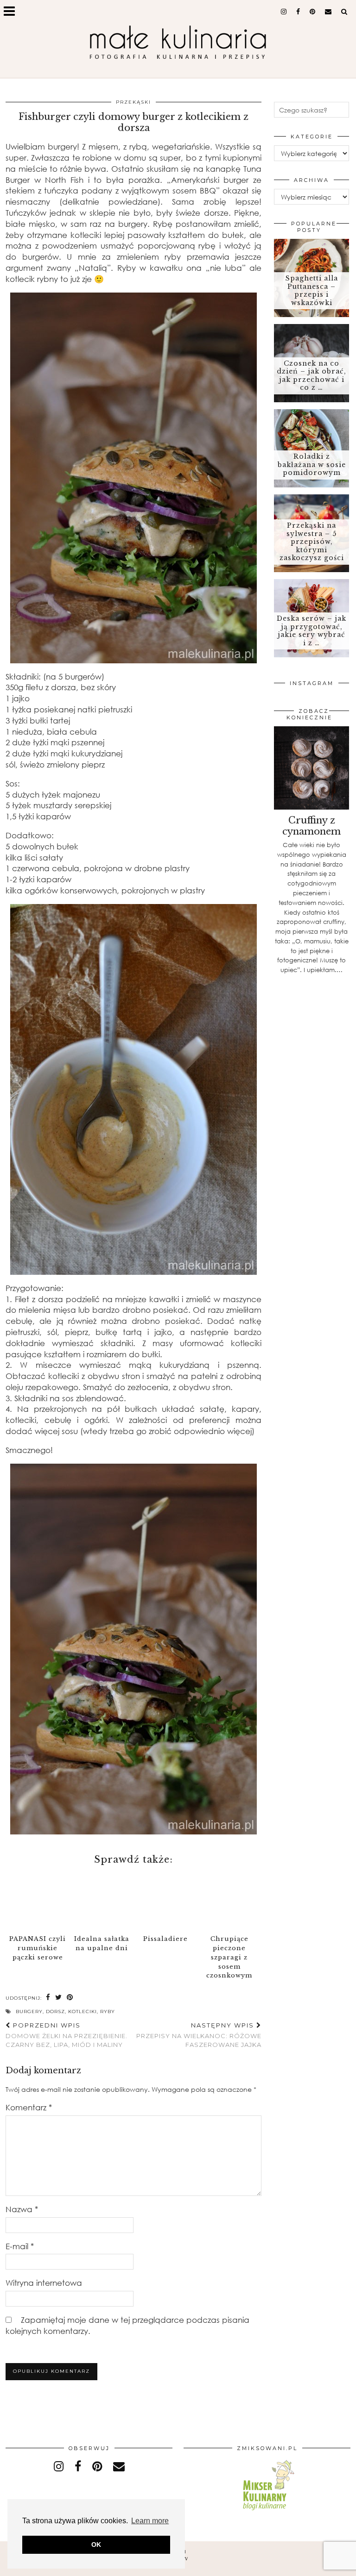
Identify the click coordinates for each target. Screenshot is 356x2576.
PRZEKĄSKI (133, 102)
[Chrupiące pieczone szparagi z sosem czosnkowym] (229, 1901)
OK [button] (96, 2545)
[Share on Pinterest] (70, 1998)
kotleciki (83, 2012)
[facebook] (298, 12)
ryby (108, 2012)
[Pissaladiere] (165, 1901)
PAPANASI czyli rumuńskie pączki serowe (38, 1948)
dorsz (55, 2012)
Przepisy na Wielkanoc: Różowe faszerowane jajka (199, 2035)
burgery (29, 2012)
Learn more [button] (150, 2521)
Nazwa (22, 2209)
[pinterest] (313, 12)
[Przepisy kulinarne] (267, 2512)
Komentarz (29, 2107)
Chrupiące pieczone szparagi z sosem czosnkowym (229, 1957)
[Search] (344, 12)
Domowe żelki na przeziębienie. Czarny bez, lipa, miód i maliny (67, 2035)
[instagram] (284, 12)
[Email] (328, 12)
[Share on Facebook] (48, 1998)
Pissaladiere (165, 1939)
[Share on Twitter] (59, 1998)
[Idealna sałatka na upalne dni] (102, 1901)
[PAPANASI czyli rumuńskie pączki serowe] (38, 1901)
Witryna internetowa (44, 2283)
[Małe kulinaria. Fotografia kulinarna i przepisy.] (178, 43)
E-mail (20, 2246)
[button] (12, 12)
